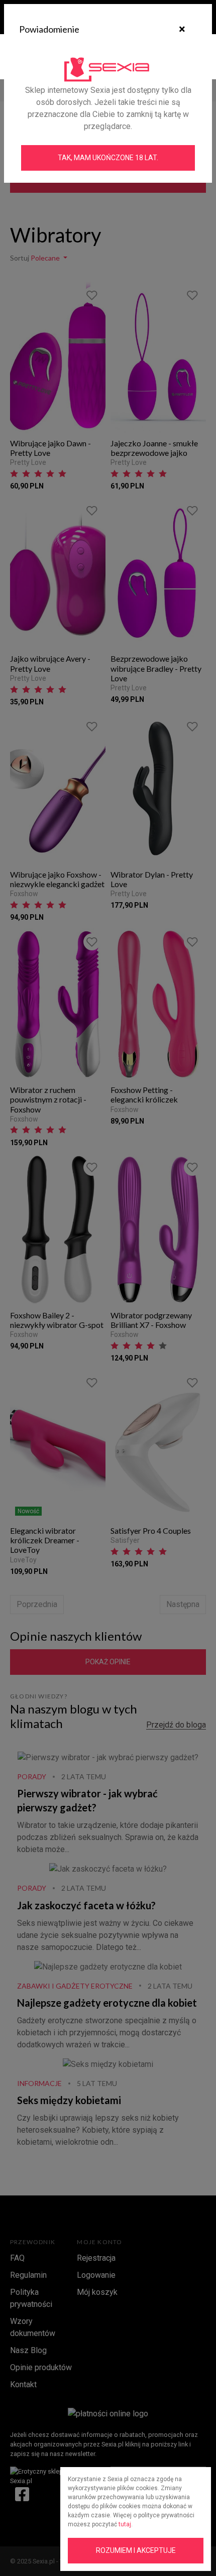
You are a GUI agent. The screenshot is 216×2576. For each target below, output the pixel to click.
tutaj (125, 2524)
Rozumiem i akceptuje (136, 2550)
